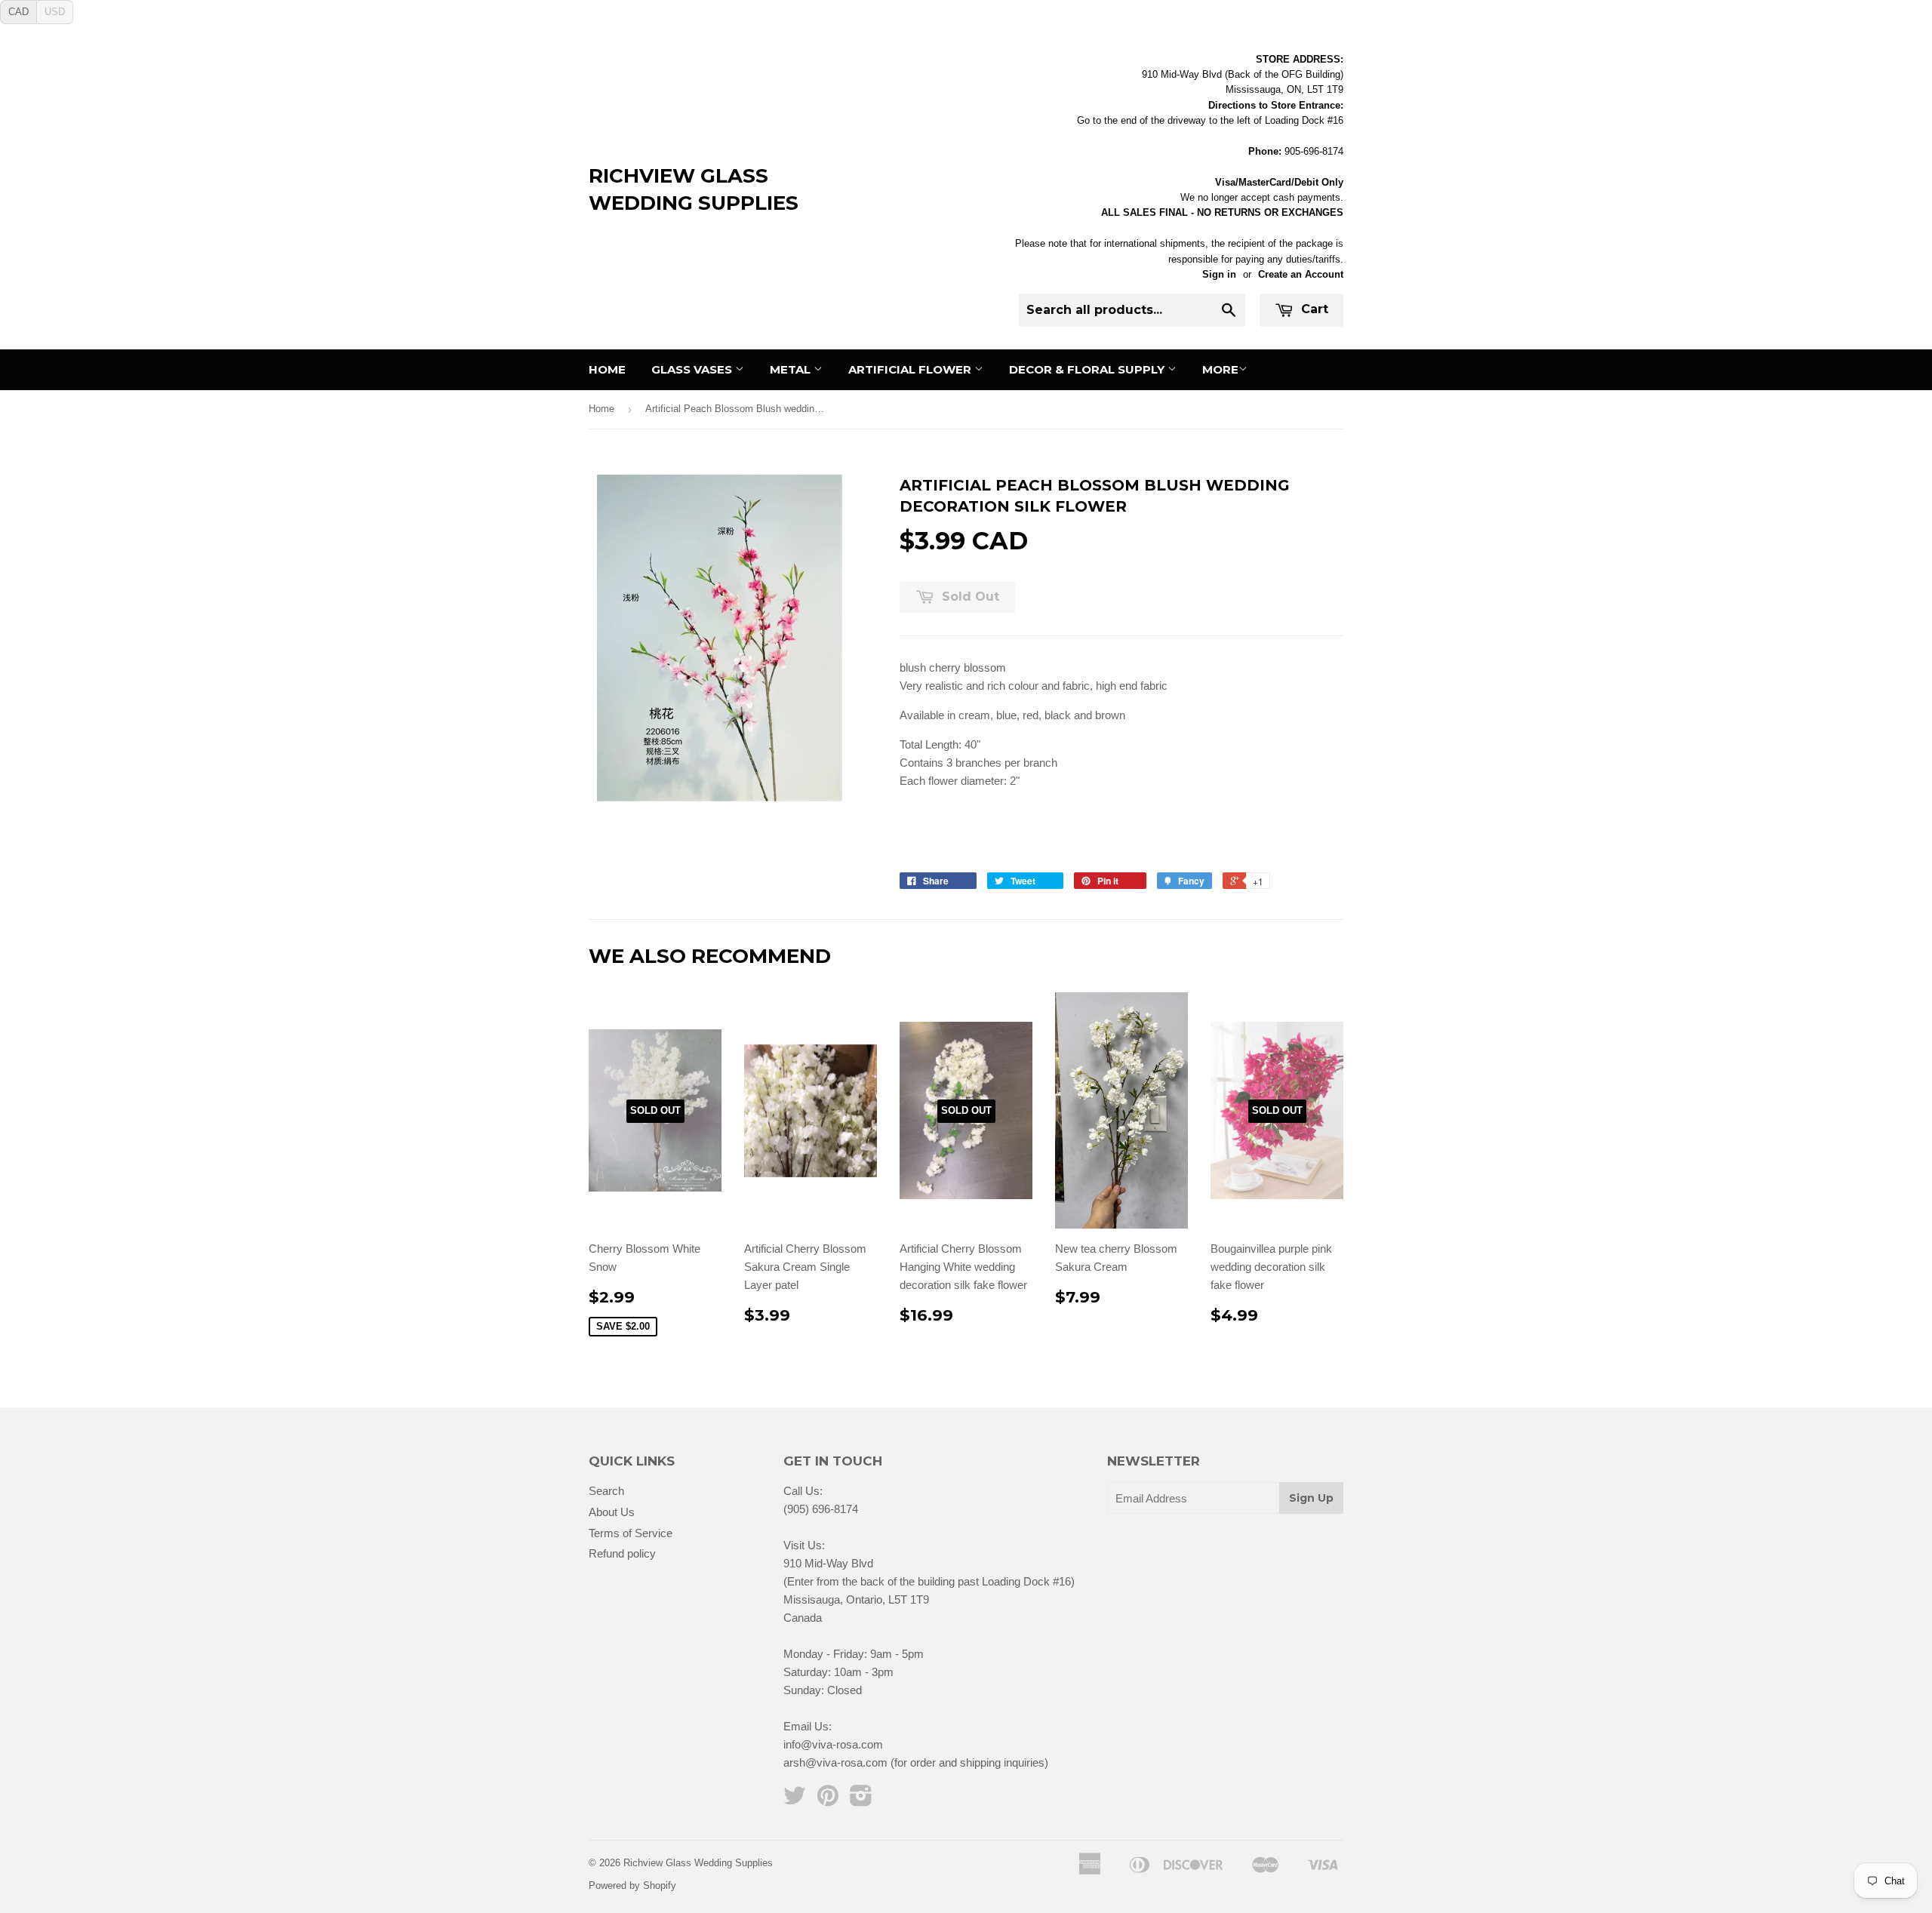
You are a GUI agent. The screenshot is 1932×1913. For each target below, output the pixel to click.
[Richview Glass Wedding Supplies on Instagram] (861, 1800)
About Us (612, 1512)
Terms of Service (631, 1533)
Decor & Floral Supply (1088, 369)
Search (606, 1491)
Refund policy (622, 1553)
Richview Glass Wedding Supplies (694, 189)
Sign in (1219, 274)
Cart (1313, 309)
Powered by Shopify (632, 1885)
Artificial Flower (911, 369)
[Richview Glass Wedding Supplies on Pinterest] (828, 1800)
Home (607, 369)
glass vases (693, 369)
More (1220, 369)
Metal (792, 369)
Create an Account (1301, 274)
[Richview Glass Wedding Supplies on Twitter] (795, 1800)
